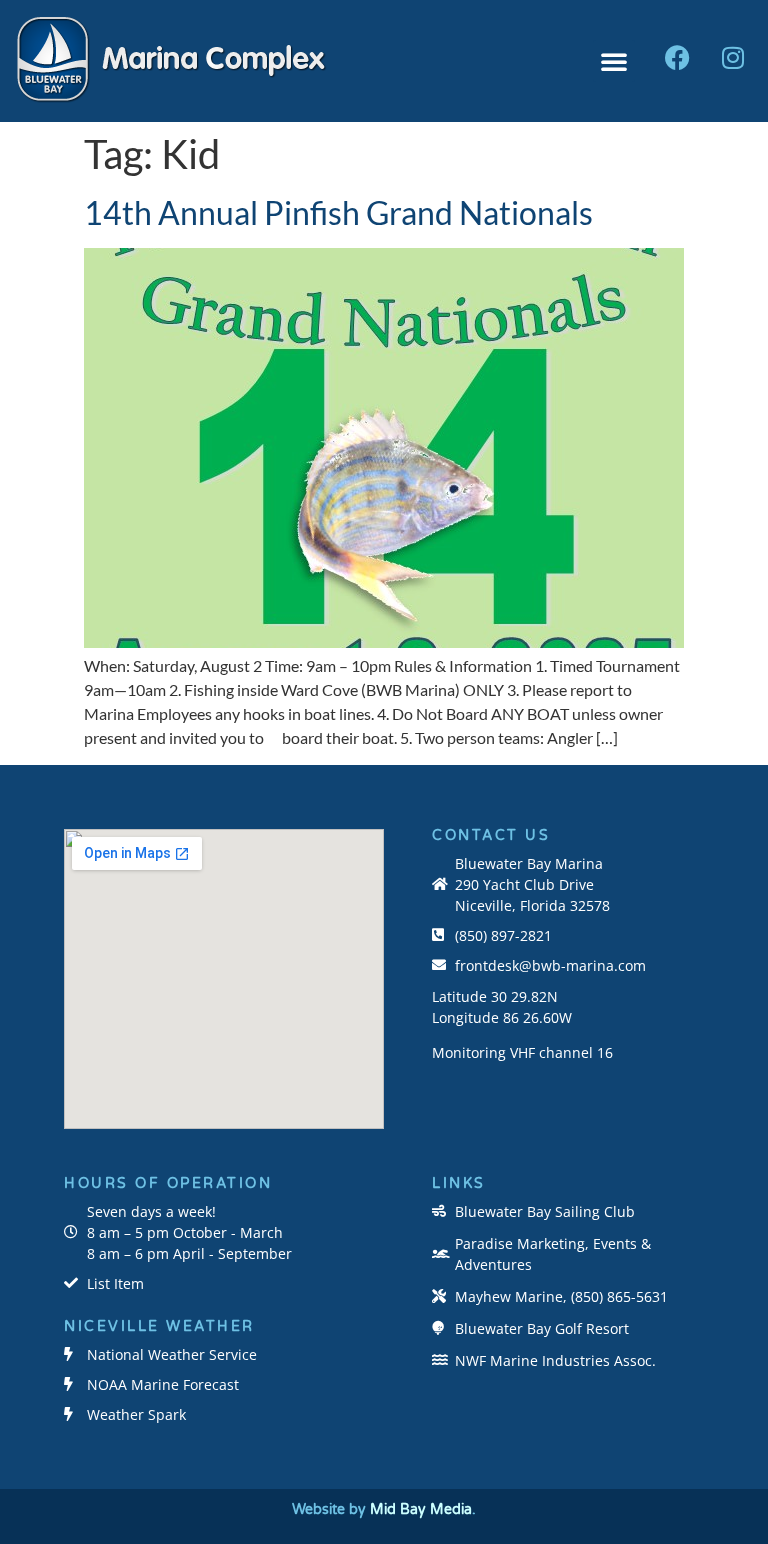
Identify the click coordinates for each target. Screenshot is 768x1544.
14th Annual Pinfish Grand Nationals (338, 212)
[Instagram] (733, 58)
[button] (614, 61)
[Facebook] (678, 58)
